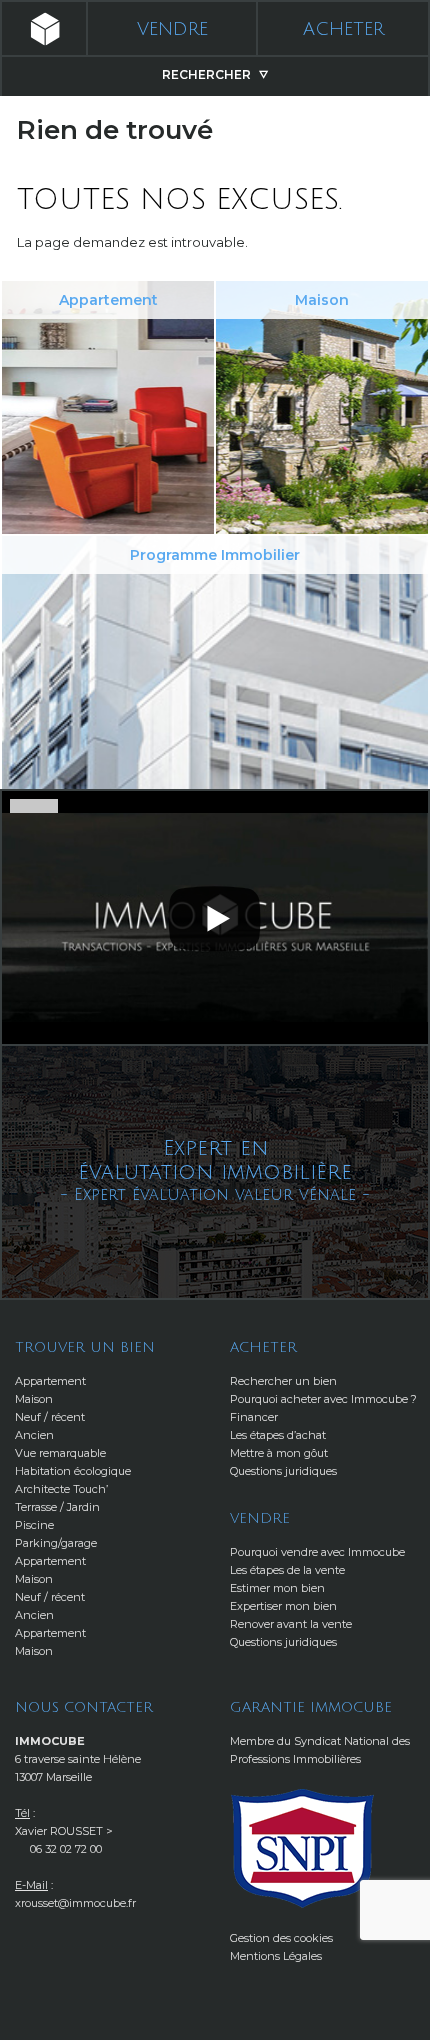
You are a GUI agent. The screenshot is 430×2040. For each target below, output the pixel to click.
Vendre (172, 29)
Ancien (34, 1435)
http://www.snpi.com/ (303, 1848)
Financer (254, 1417)
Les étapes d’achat (278, 1435)
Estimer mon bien (277, 1588)
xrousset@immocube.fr (75, 1903)
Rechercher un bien (283, 1381)
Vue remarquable (60, 1453)
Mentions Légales (276, 1956)
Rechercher (208, 74)
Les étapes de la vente (287, 1570)
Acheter (343, 29)
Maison (34, 1399)
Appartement (50, 1381)
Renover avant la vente (291, 1624)
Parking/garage (56, 1543)
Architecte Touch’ (61, 1489)
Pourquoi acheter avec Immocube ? (323, 1399)
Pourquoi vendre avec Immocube (317, 1552)
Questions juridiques (283, 1471)
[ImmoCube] (43, 29)
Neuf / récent (50, 1417)
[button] (215, 916)
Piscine (34, 1525)
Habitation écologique (73, 1471)
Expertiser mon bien (283, 1606)
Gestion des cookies (281, 1938)
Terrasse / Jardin (57, 1507)
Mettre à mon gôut (279, 1453)
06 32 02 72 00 (66, 1849)
